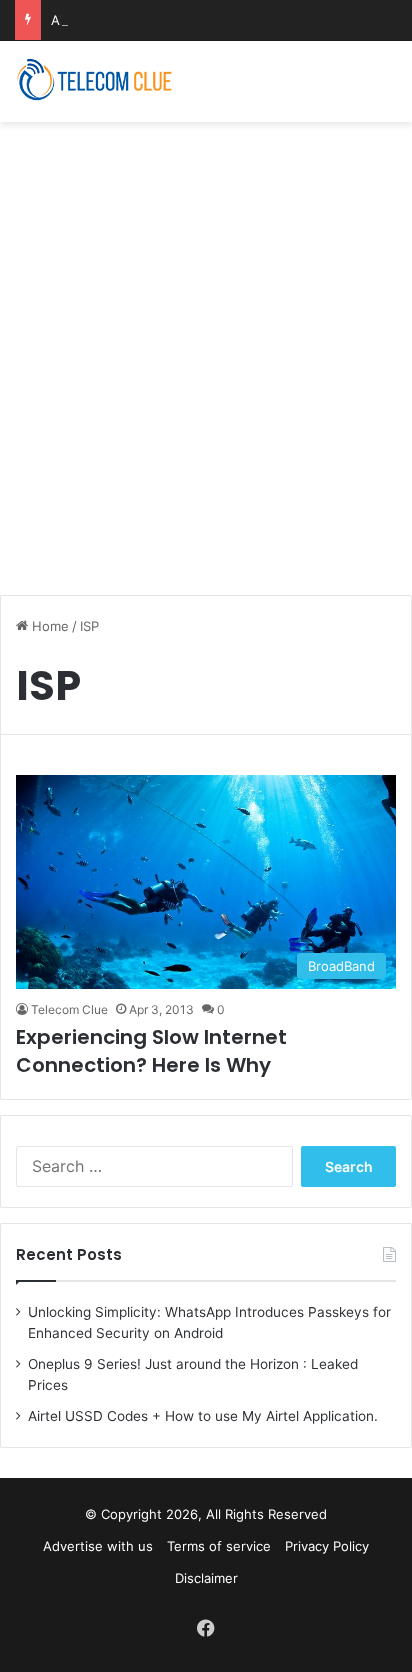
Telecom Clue (69, 1009)
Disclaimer (206, 1578)
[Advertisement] (206, 348)
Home (48, 626)
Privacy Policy (327, 1546)
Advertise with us (98, 1546)
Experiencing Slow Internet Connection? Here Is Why (151, 1051)
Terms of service (219, 1546)
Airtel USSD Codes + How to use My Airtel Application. (203, 1416)
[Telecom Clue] (95, 81)
